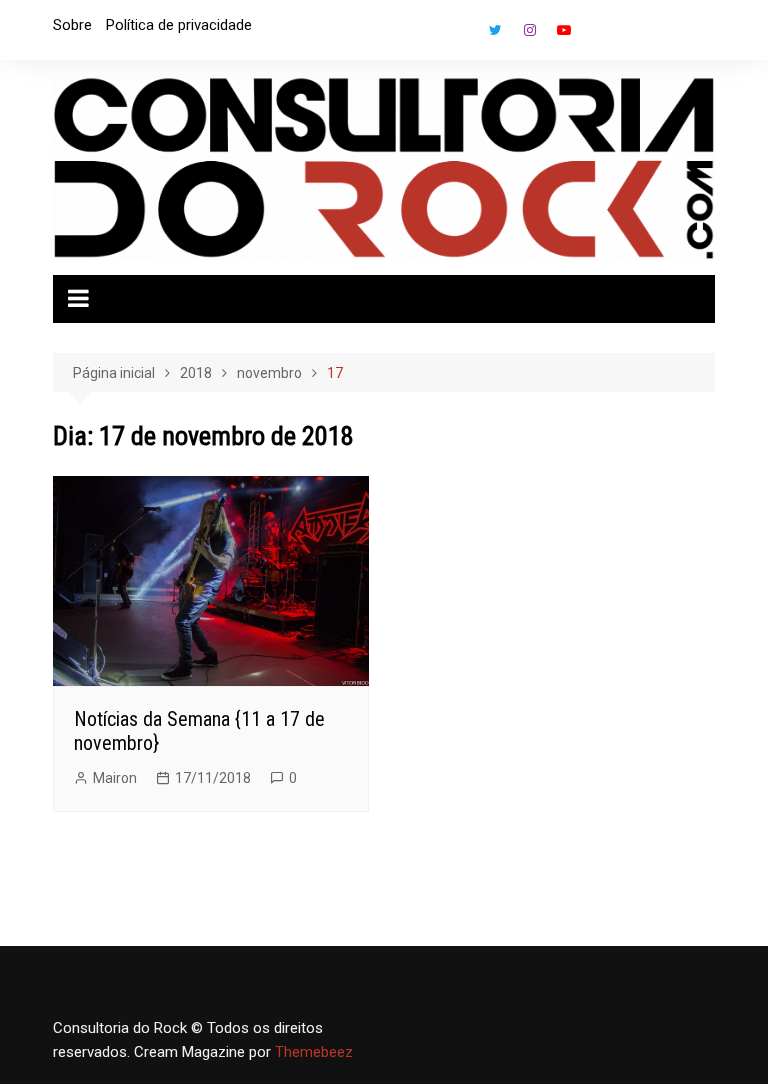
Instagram (530, 30)
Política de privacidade (179, 25)
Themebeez (314, 1052)
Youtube (564, 30)
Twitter (496, 30)
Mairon (115, 778)
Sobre (72, 25)
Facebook (462, 35)
